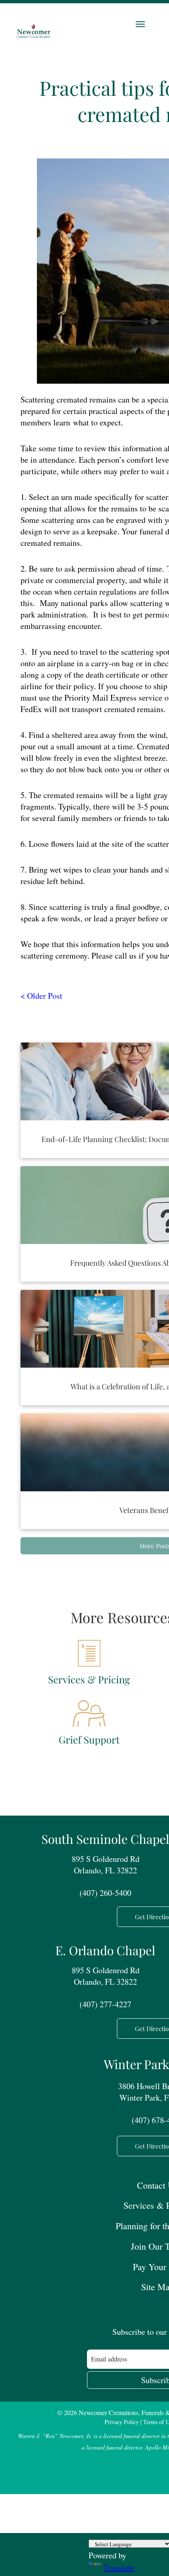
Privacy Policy (122, 2422)
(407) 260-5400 (105, 1893)
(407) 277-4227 (105, 2004)
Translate (119, 2568)
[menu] (140, 24)
